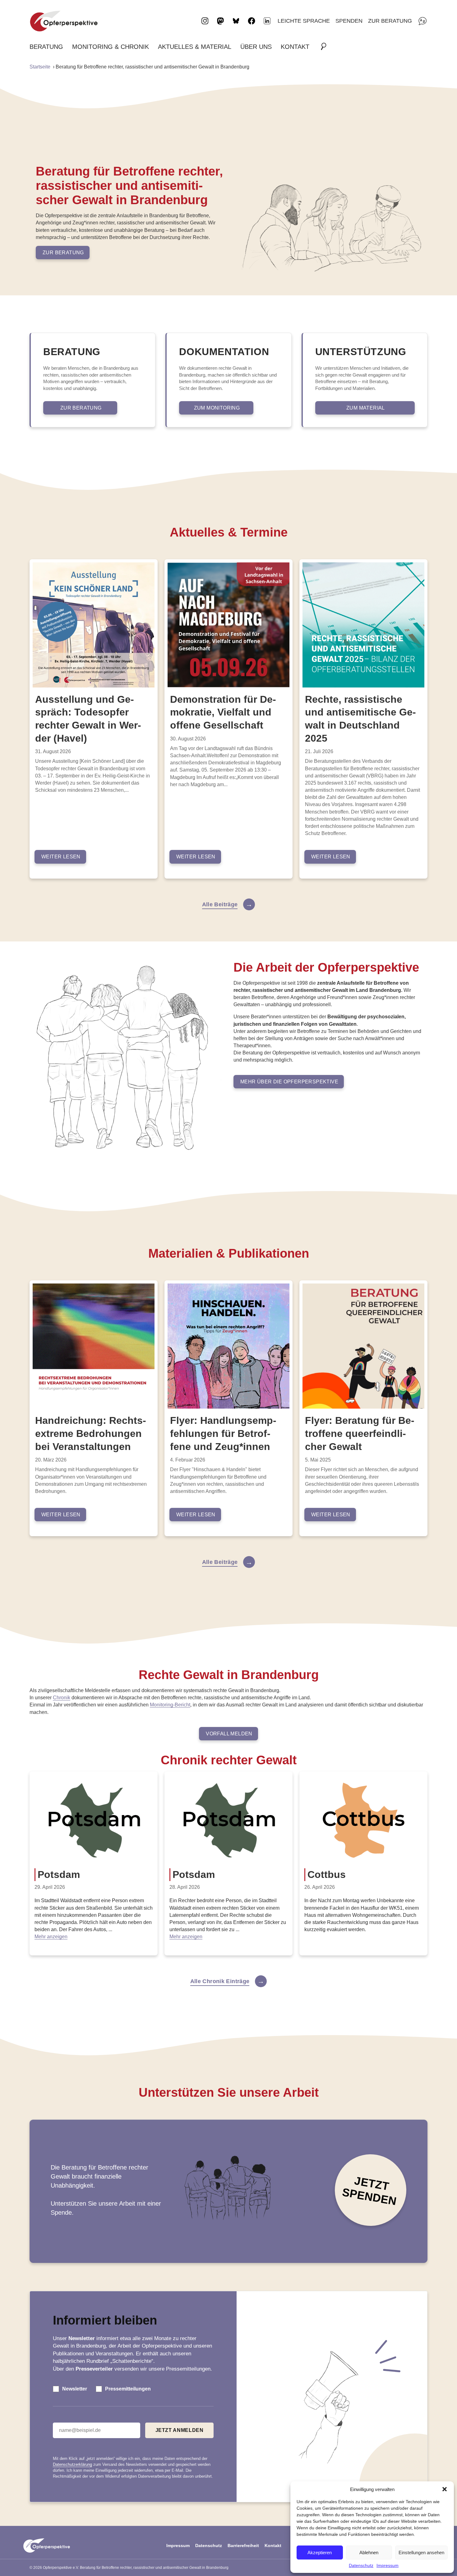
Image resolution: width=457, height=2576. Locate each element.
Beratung (46, 47)
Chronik (62, 1698)
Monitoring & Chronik (111, 47)
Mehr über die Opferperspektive (289, 1082)
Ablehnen (369, 2553)
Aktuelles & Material (195, 47)
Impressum (388, 2565)
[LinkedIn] (267, 21)
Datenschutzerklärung (72, 2464)
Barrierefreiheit (243, 2546)
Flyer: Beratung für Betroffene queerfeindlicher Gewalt (360, 1433)
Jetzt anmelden (180, 2430)
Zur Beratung (390, 21)
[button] (445, 2489)
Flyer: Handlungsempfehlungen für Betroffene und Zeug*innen (223, 1433)
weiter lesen (61, 857)
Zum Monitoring (217, 408)
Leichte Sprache (304, 21)
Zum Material (366, 408)
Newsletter (75, 2389)
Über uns (256, 47)
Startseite (40, 67)
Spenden (349, 21)
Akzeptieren (320, 2553)
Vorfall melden (229, 1734)
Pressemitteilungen (128, 2389)
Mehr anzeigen (51, 1937)
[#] (325, 47)
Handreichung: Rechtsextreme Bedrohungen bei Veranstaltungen (91, 1433)
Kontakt (295, 47)
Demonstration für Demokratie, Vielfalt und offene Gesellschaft (223, 712)
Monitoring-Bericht (170, 1705)
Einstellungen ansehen (421, 2553)
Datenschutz (361, 2565)
